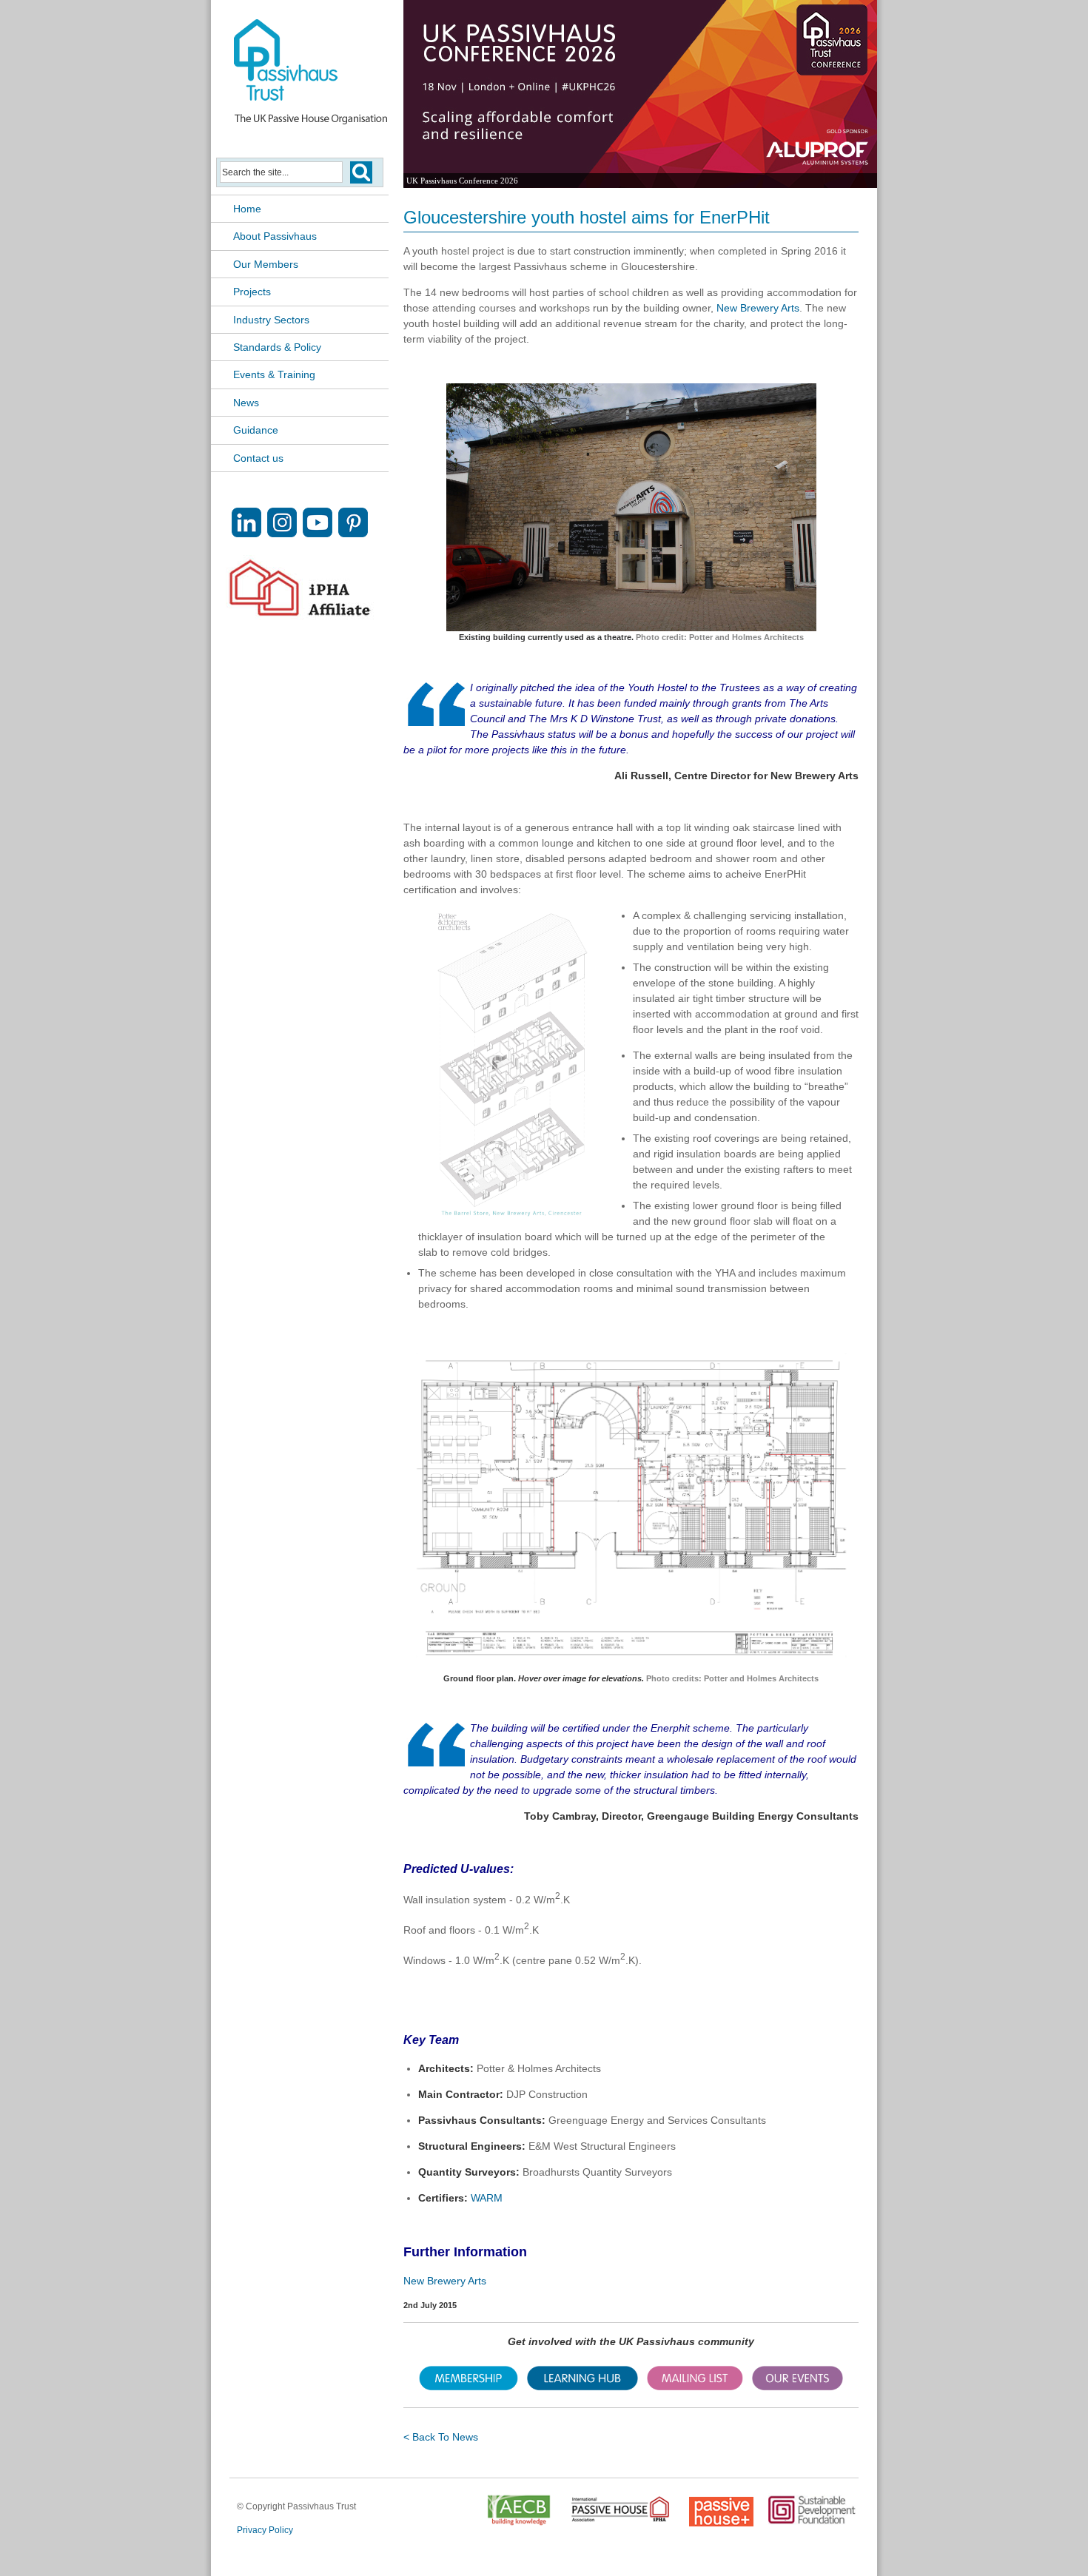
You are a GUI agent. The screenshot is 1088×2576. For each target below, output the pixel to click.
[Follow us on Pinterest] (353, 533)
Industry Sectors (271, 320)
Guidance (256, 430)
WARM (488, 2198)
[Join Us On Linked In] (246, 533)
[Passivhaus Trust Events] (797, 2387)
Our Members (266, 264)
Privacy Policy (265, 2530)
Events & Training (274, 374)
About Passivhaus (275, 236)
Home (247, 209)
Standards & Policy (277, 347)
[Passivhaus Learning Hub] (582, 2387)
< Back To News (441, 2437)
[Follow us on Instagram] (282, 533)
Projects (252, 292)
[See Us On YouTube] (318, 533)
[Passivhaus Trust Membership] (469, 2387)
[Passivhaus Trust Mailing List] (695, 2387)
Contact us (258, 458)
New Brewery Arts (758, 308)
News (246, 403)
